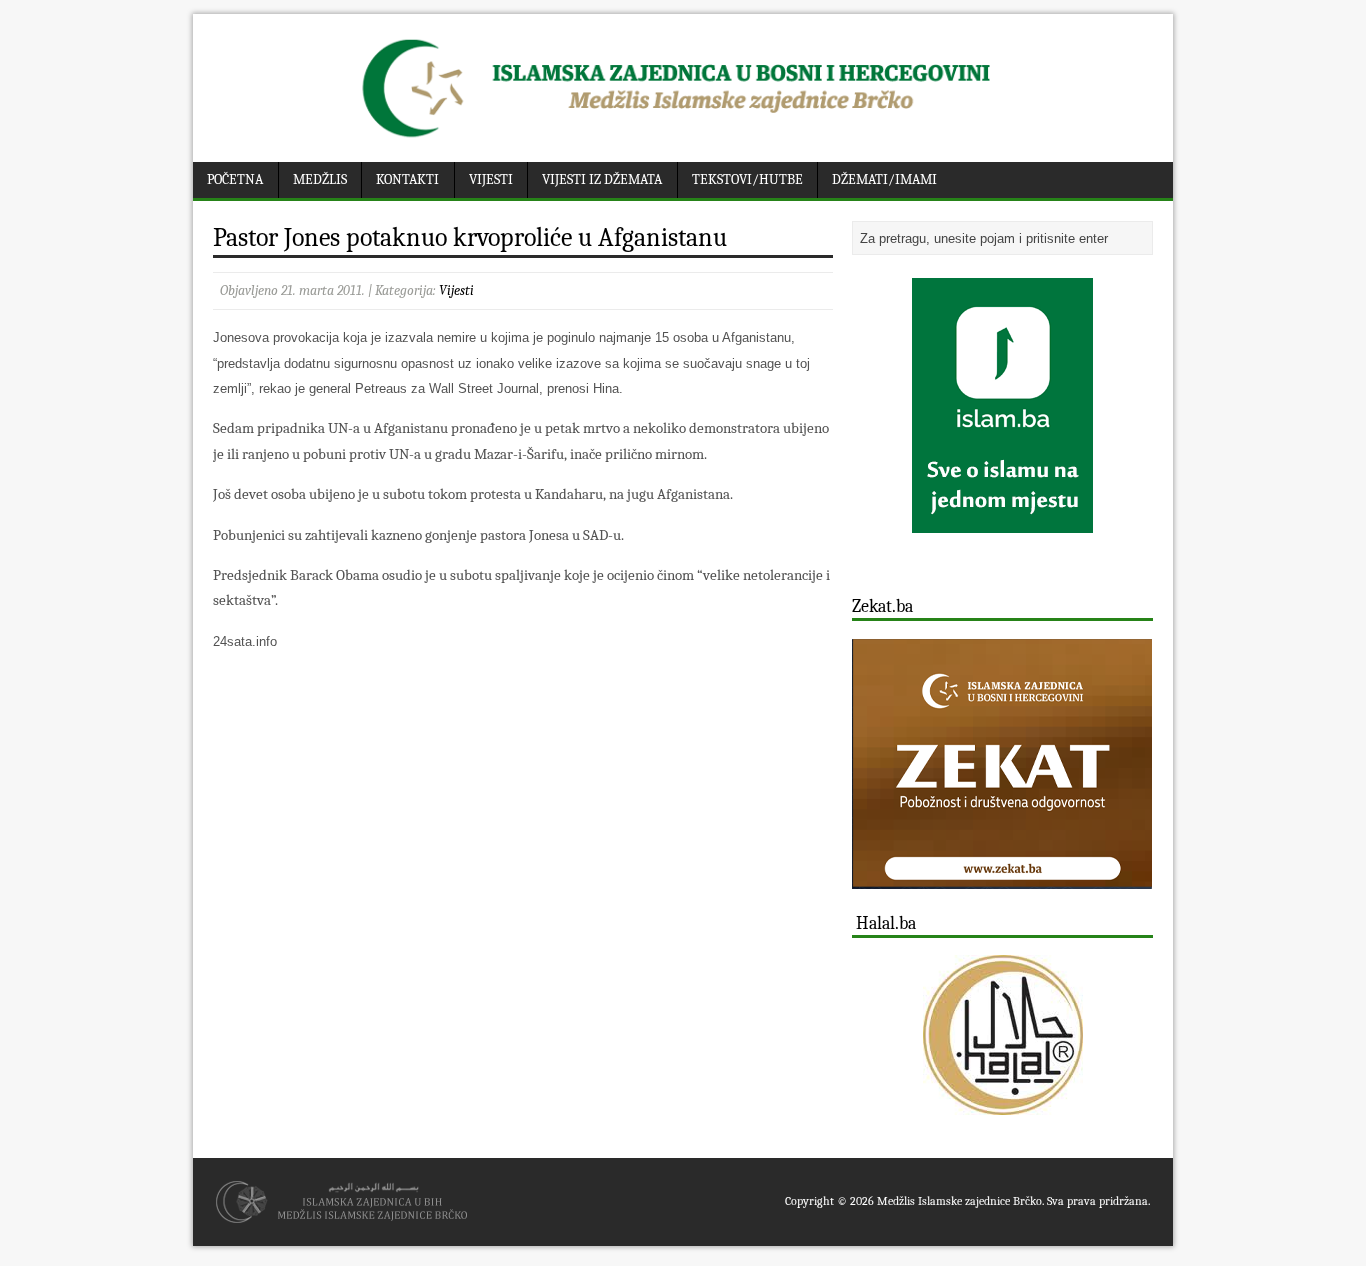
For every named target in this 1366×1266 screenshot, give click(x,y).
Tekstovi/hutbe (747, 179)
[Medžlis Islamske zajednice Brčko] (683, 137)
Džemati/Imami (884, 179)
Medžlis (320, 179)
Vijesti (491, 179)
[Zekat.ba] (1002, 877)
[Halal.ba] (1002, 1035)
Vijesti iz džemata (602, 179)
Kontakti (407, 179)
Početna (235, 179)
